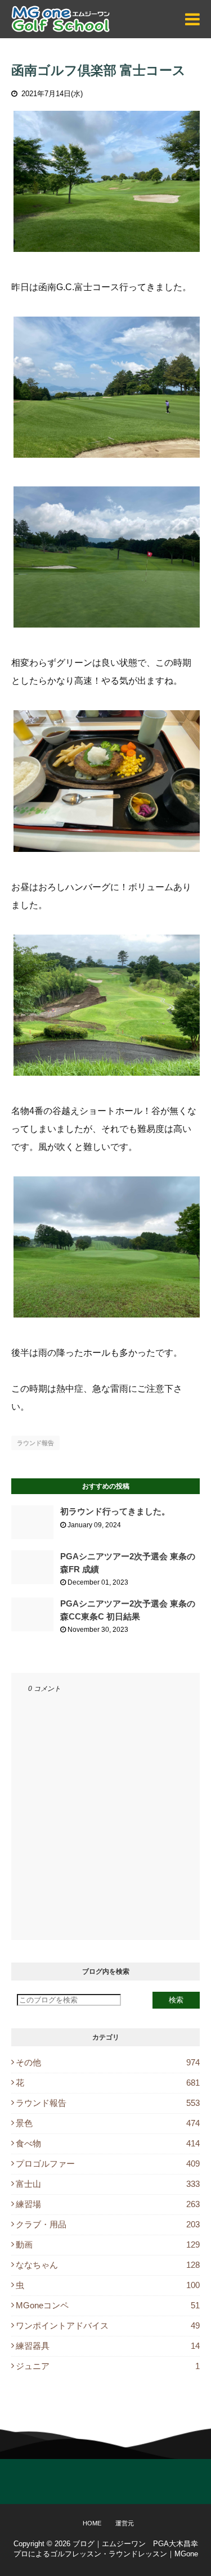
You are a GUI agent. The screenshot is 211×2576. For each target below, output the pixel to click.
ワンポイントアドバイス (108, 2325)
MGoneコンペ (108, 2305)
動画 (108, 2245)
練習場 (108, 2204)
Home (92, 2523)
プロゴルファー (108, 2164)
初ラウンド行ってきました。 (115, 1511)
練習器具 (108, 2346)
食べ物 (108, 2143)
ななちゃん (108, 2265)
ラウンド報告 (35, 1443)
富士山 (108, 2184)
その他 (108, 2062)
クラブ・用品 (108, 2224)
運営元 (125, 2523)
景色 (108, 2123)
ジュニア (108, 2366)
